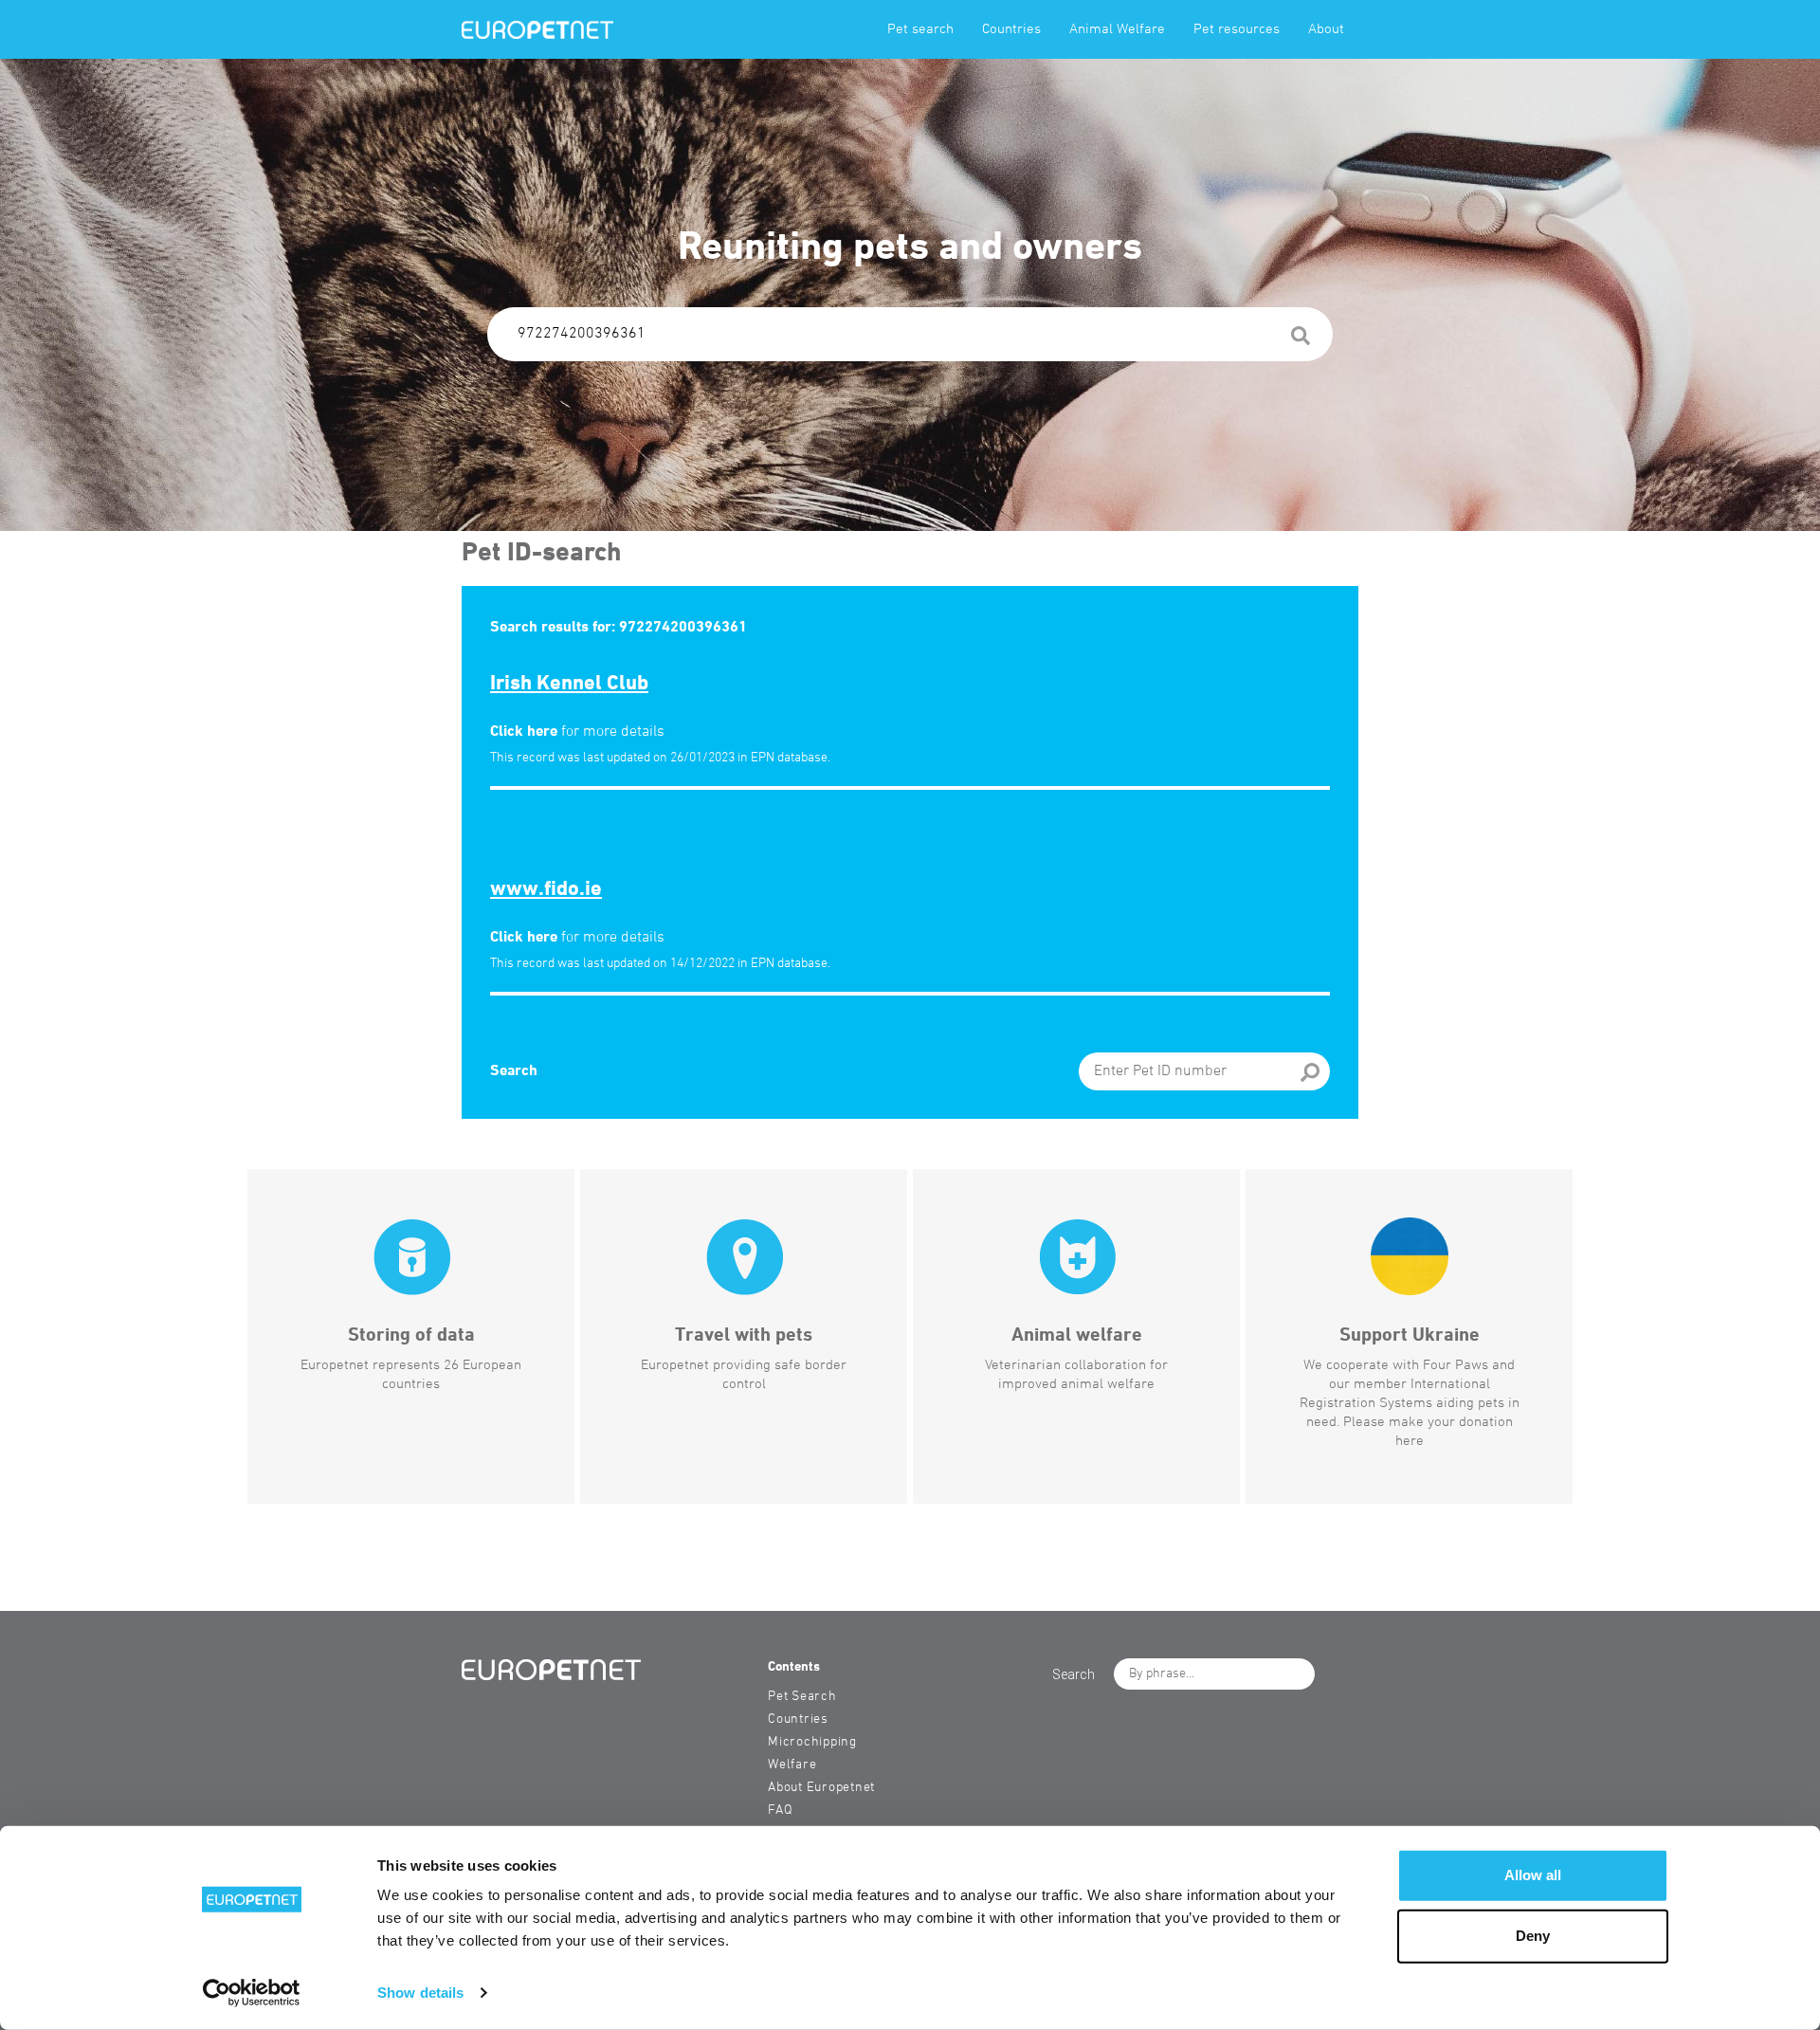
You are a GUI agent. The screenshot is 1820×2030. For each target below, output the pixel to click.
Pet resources (1237, 29)
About (1326, 29)
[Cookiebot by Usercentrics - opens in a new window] (252, 1993)
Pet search (920, 29)
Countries (1011, 29)
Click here (524, 732)
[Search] (1301, 339)
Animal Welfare (1117, 29)
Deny (1533, 1936)
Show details (420, 1993)
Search (514, 1071)
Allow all (1533, 1875)
